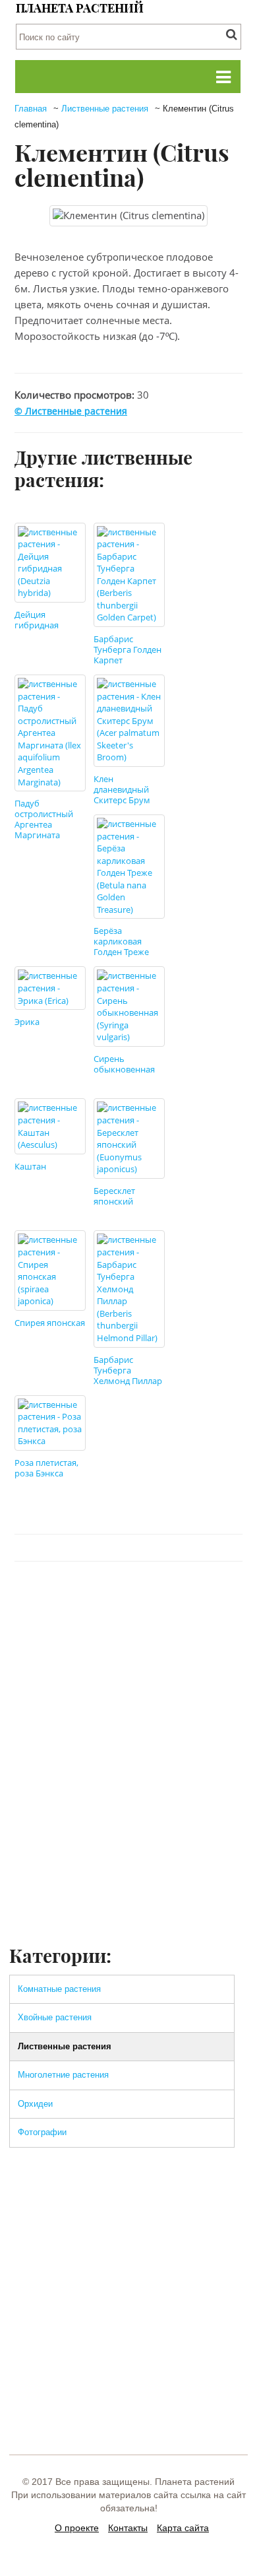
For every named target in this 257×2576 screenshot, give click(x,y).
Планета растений (80, 8)
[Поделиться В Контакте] (77, 1601)
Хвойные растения (55, 2017)
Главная (31, 109)
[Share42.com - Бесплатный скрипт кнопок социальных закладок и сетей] (227, 1601)
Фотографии (42, 2132)
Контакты (128, 2528)
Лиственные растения (105, 109)
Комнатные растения (59, 1989)
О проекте (77, 2528)
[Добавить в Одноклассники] (127, 1601)
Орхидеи (35, 2104)
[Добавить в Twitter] (102, 1601)
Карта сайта (183, 2528)
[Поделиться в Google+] (177, 1601)
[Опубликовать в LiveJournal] (152, 1601)
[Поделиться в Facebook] (52, 1601)
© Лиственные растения (71, 411)
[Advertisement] (128, 1808)
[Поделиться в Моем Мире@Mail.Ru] (202, 1601)
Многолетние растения (63, 2075)
